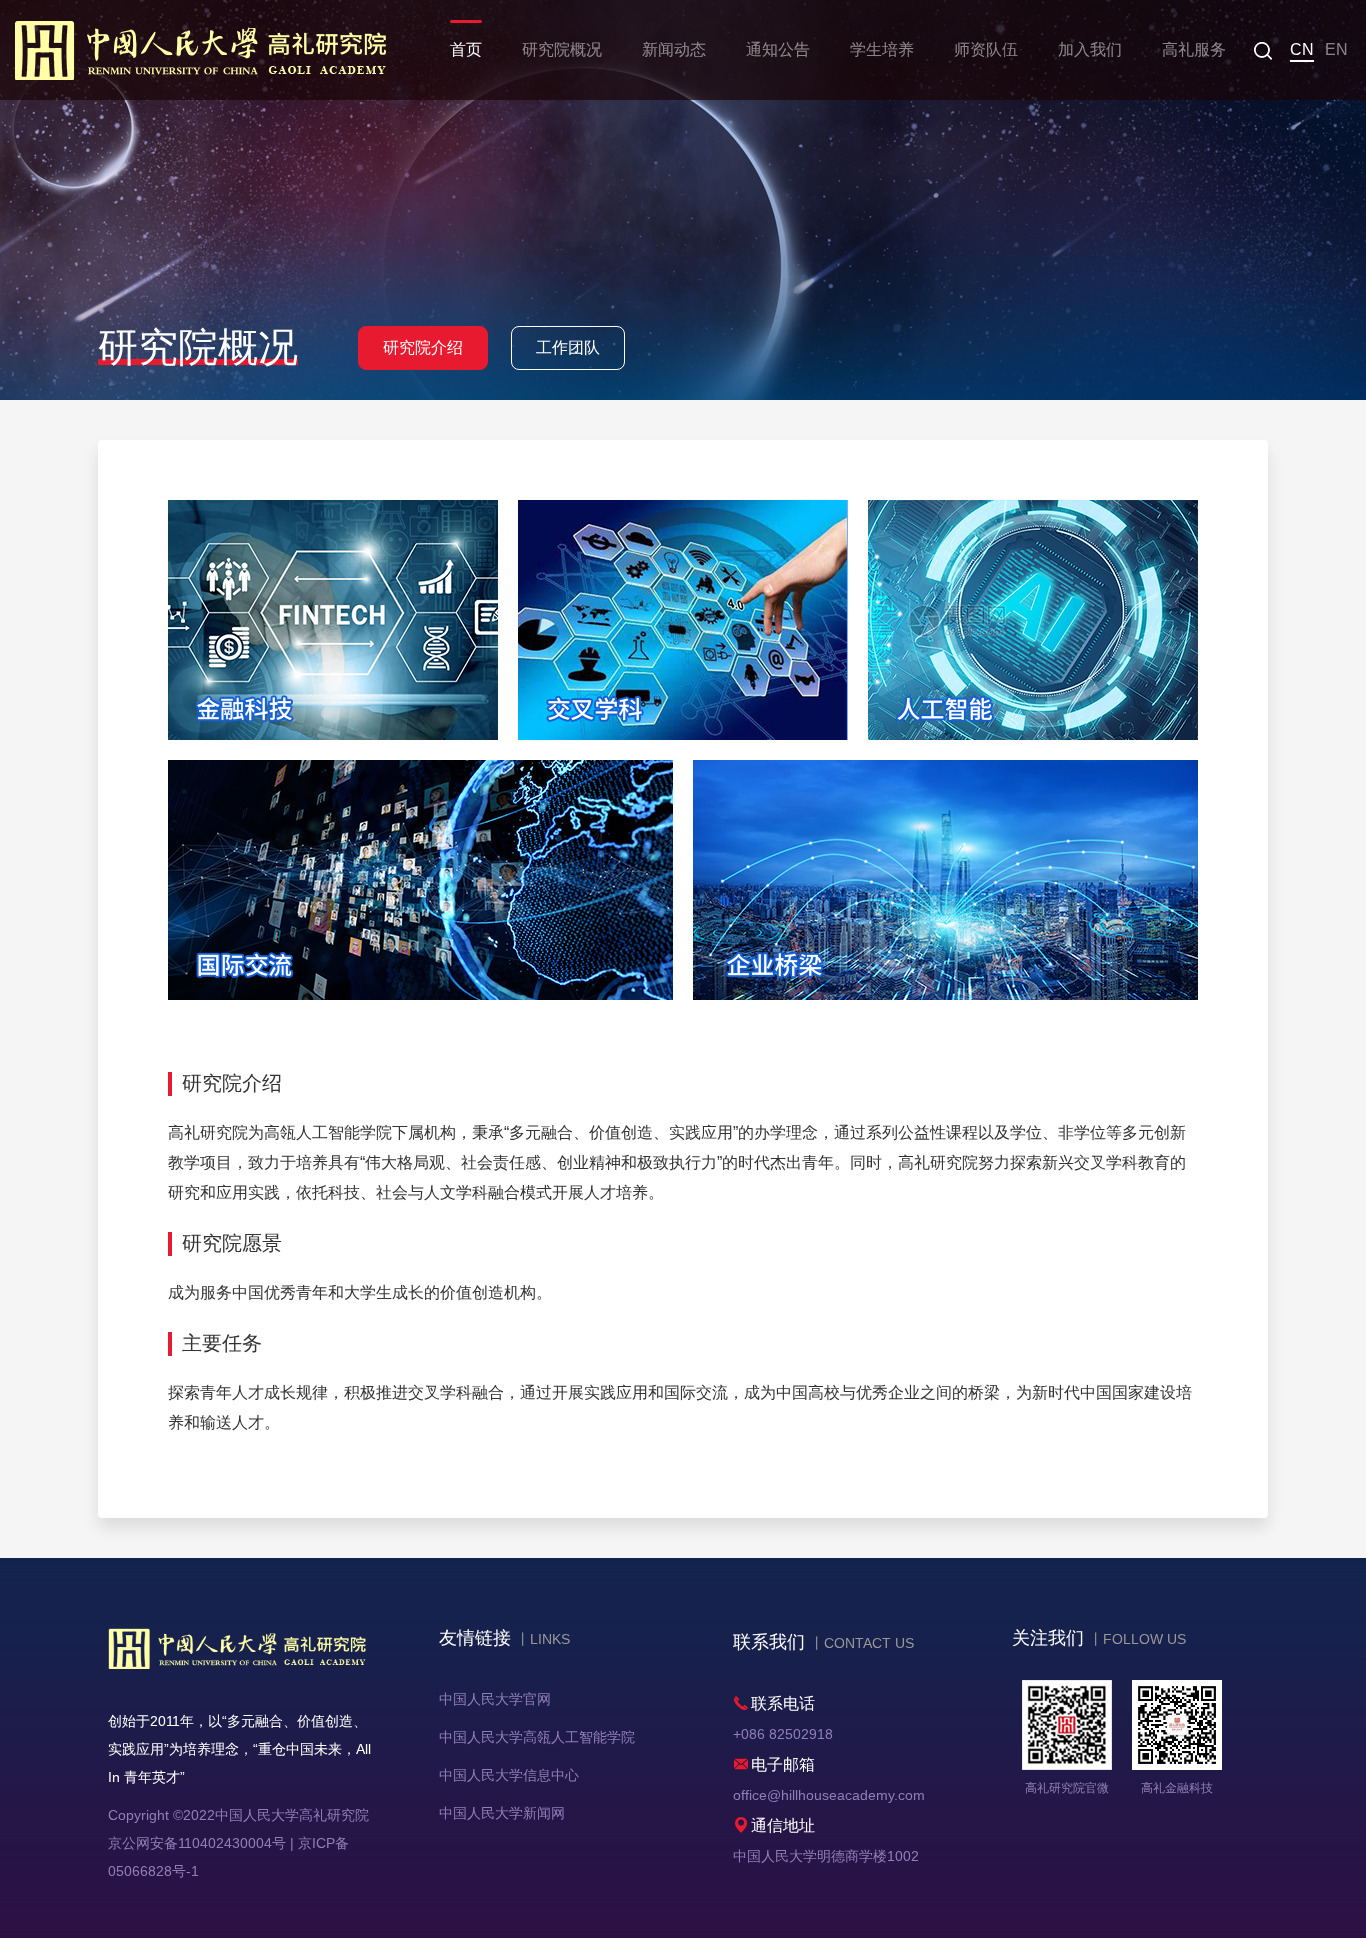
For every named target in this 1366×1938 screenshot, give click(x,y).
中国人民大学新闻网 (502, 1813)
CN (1302, 49)
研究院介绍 (423, 347)
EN (1336, 49)
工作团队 (568, 347)
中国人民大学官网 (495, 1699)
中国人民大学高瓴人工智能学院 (537, 1737)
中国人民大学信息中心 (509, 1775)
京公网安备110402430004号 (197, 1843)
